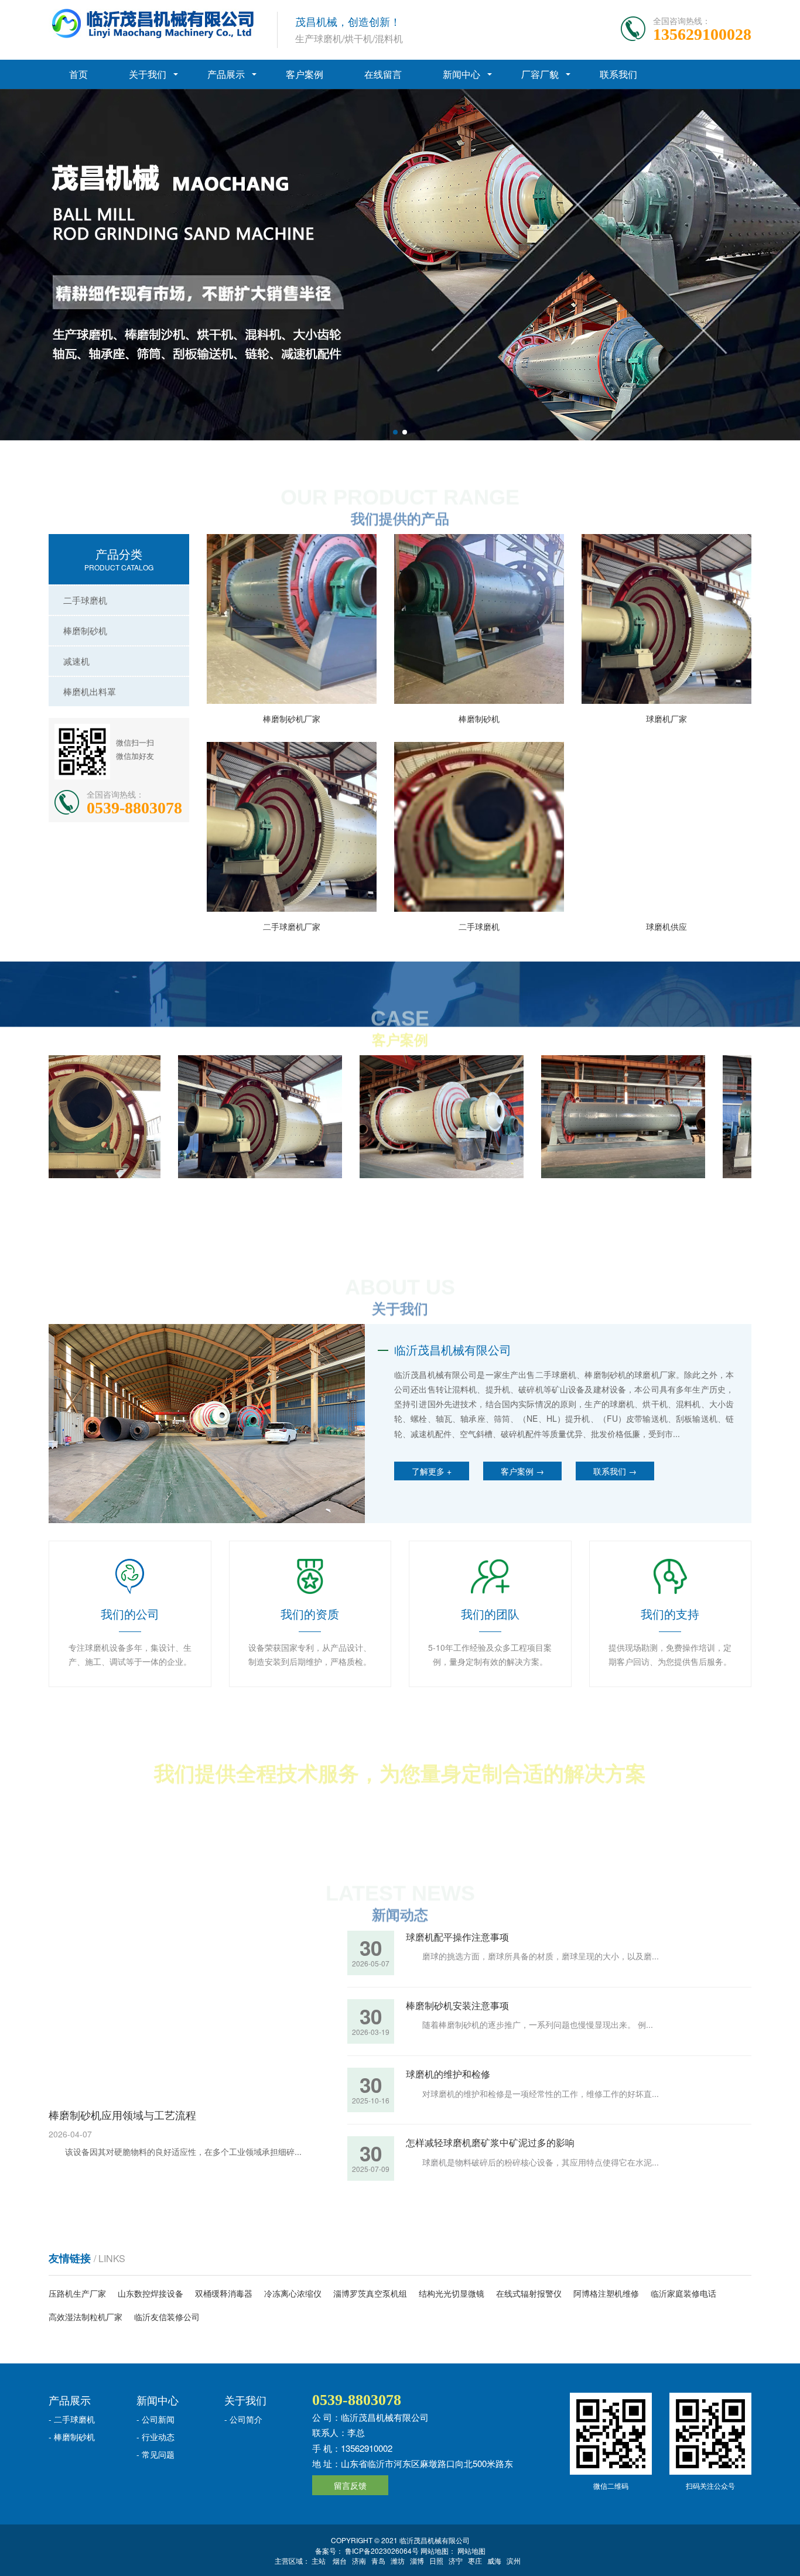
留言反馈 (350, 2485)
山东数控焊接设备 (151, 2293)
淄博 (417, 2560)
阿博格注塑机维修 (606, 2293)
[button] (395, 432)
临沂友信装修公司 (167, 2317)
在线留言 (383, 74)
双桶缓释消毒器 (224, 2293)
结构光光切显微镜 (452, 2293)
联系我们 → (615, 1471)
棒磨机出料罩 (90, 691)
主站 (319, 2560)
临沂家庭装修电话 (683, 2293)
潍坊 (398, 2560)
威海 (494, 2560)
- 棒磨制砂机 (72, 2437)
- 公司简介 (243, 2419)
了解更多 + (432, 1471)
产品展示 (226, 74)
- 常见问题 (155, 2454)
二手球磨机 (85, 600)
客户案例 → (522, 1471)
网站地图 (471, 2551)
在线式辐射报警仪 (529, 2293)
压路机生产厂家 (77, 2293)
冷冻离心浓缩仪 (293, 2293)
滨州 (514, 2560)
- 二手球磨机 (72, 2419)
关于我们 (148, 74)
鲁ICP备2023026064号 (381, 2551)
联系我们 (618, 74)
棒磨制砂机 (85, 630)
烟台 (340, 2560)
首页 (78, 74)
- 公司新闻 (155, 2419)
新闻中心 (461, 74)
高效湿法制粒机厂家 (86, 2317)
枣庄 (475, 2560)
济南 (359, 2560)
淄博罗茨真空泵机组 (370, 2293)
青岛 (378, 2560)
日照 (436, 2560)
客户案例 (305, 74)
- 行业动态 (155, 2437)
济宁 (456, 2560)
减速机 (76, 661)
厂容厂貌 (540, 74)
